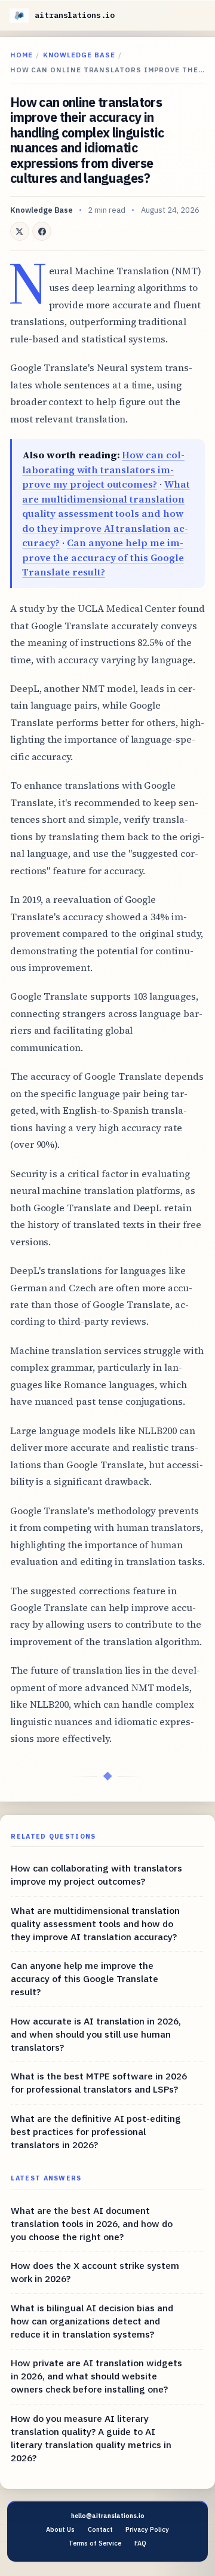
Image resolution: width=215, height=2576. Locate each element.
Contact (100, 2529)
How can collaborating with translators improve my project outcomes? (103, 469)
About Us (60, 2529)
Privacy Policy (147, 2529)
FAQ (140, 2543)
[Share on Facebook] (42, 231)
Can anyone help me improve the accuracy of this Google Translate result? (103, 557)
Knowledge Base (79, 55)
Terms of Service (95, 2543)
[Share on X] (20, 231)
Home (21, 55)
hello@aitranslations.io (108, 2516)
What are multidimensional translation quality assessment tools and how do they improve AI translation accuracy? (106, 513)
